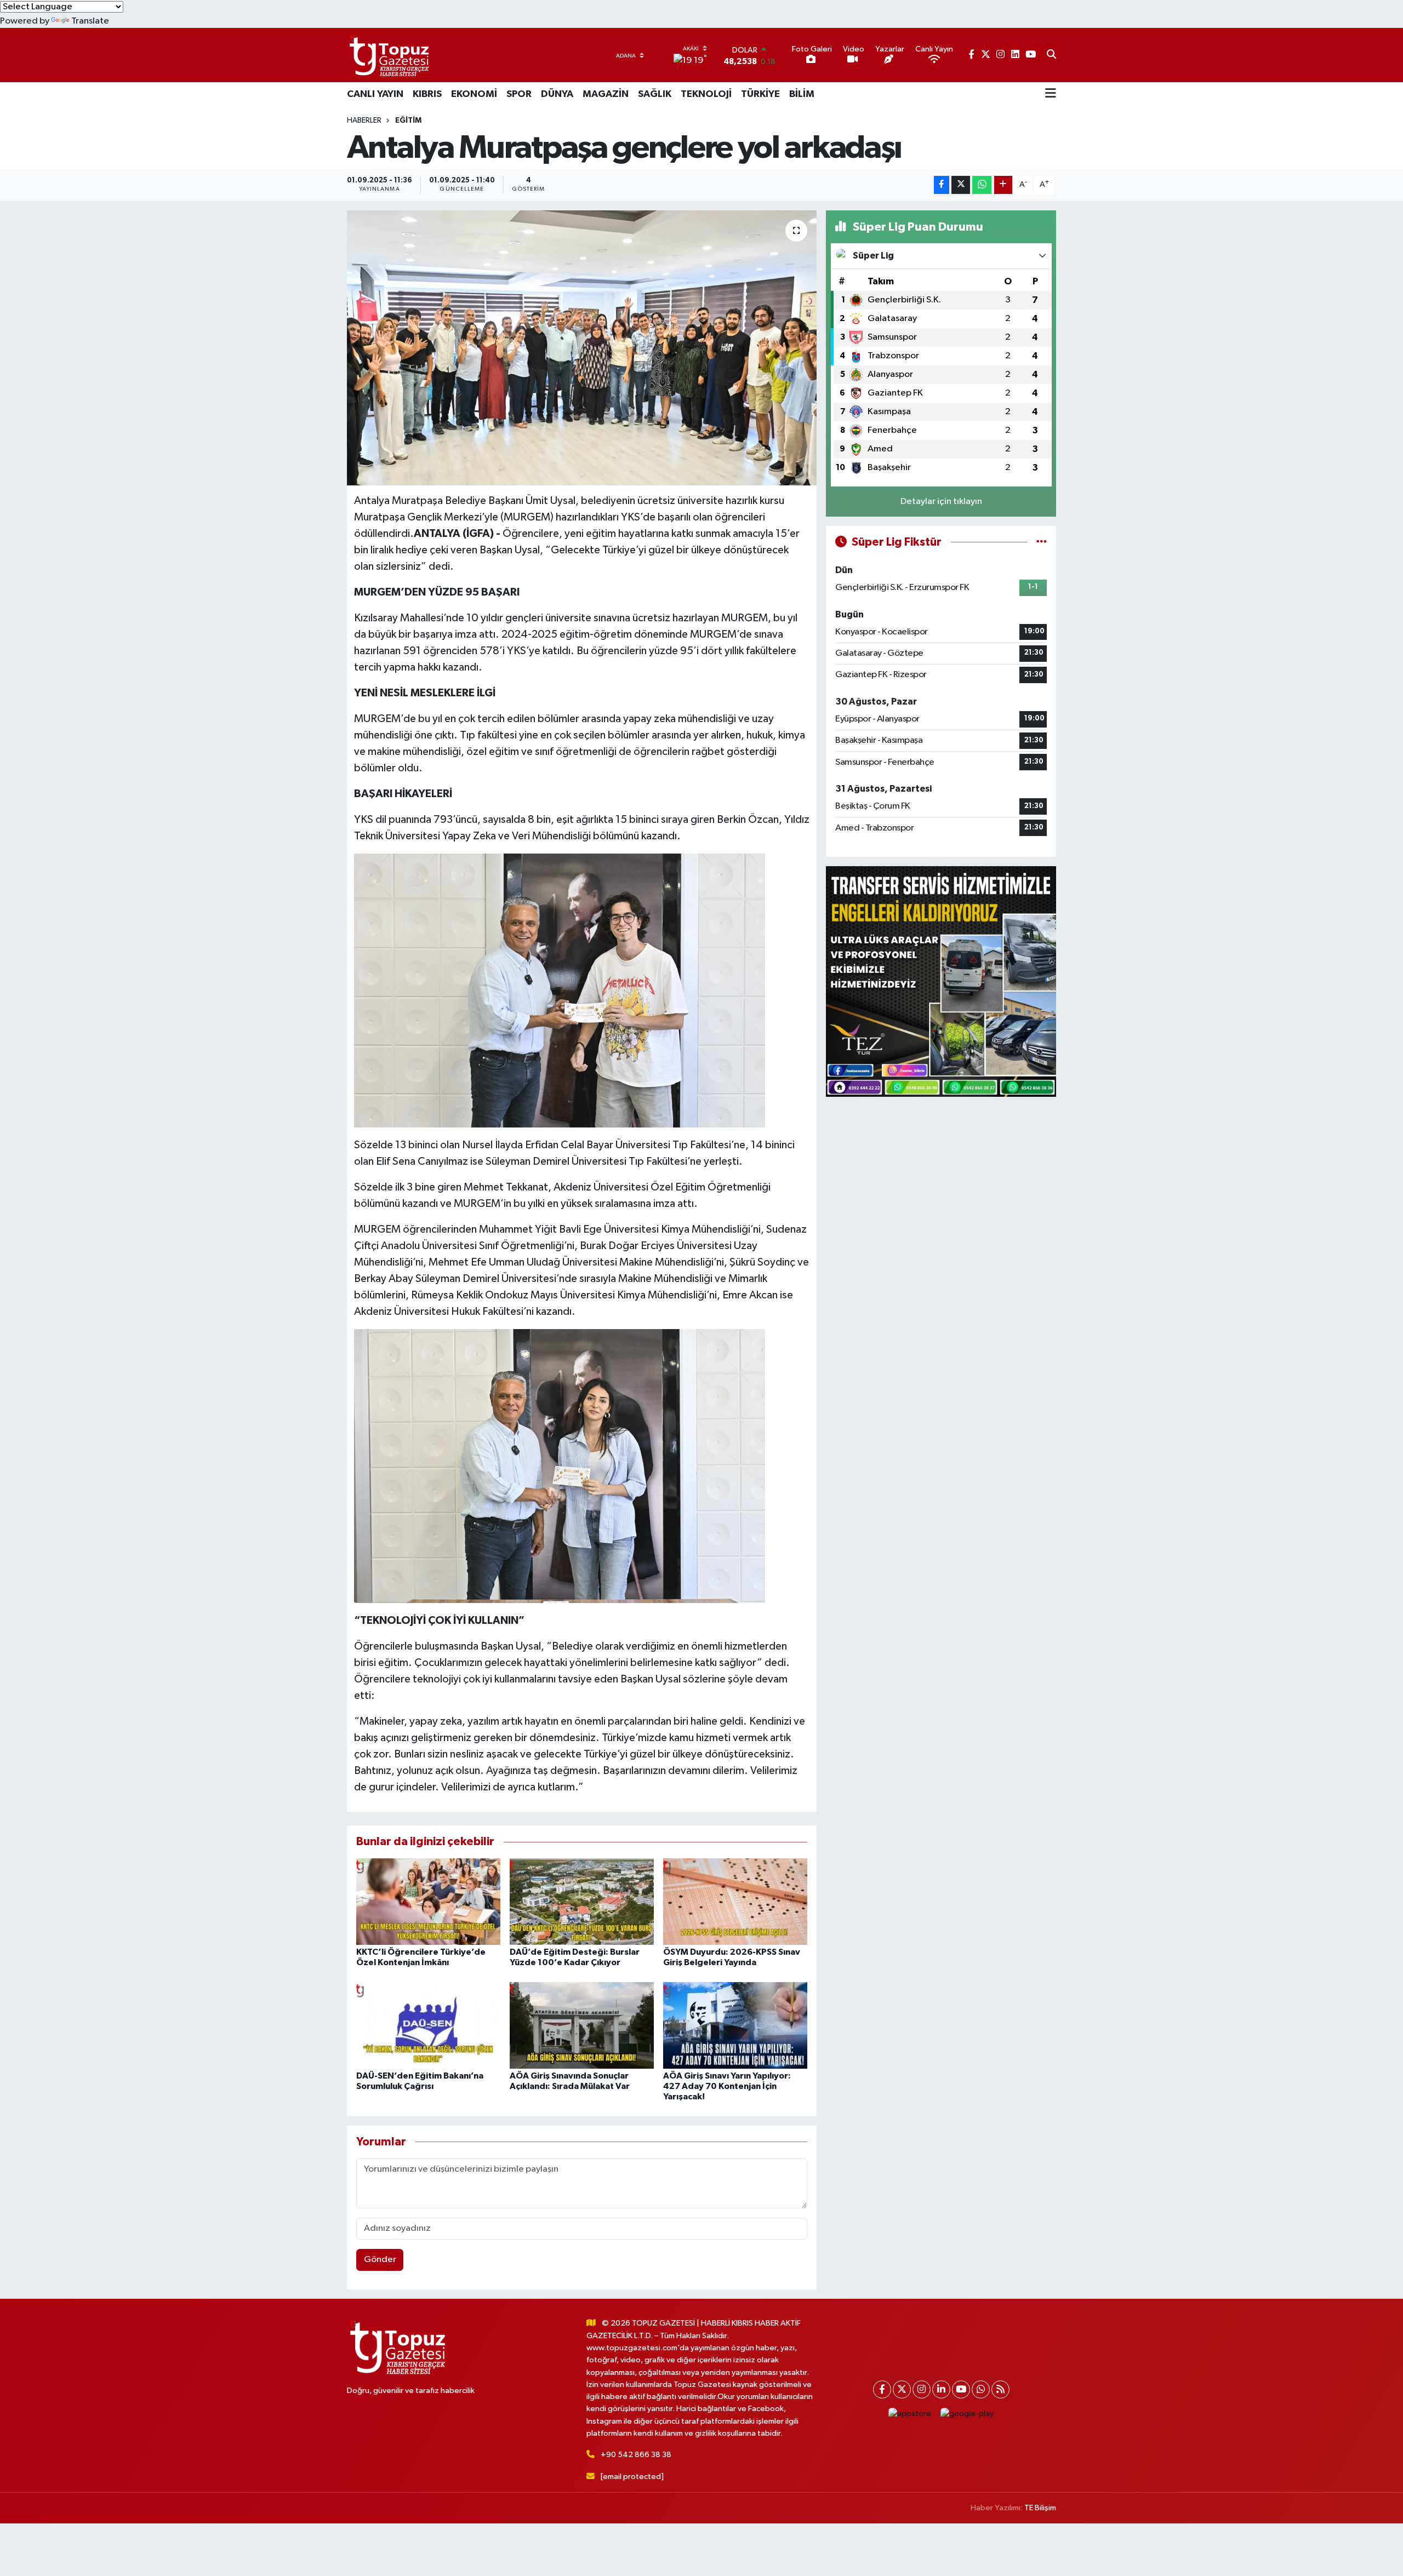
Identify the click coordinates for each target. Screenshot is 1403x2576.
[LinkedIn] (941, 2389)
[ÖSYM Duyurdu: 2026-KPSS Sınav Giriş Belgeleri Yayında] (735, 1901)
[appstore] (910, 2414)
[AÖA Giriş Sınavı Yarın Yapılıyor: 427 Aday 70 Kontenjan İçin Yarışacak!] (735, 2025)
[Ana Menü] (1051, 94)
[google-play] (967, 2414)
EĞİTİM (408, 121)
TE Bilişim (1040, 2508)
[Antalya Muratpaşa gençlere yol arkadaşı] (582, 348)
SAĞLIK (655, 94)
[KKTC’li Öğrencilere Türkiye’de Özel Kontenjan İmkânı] (428, 1901)
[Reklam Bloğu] (941, 981)
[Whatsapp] (981, 2389)
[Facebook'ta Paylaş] (942, 185)
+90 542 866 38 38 (636, 2455)
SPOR (519, 94)
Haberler (364, 121)
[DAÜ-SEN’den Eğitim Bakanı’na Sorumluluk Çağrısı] (428, 2025)
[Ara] (1051, 55)
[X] (902, 2389)
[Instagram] (922, 2389)
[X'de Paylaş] (961, 185)
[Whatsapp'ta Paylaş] (982, 185)
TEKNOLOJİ (706, 94)
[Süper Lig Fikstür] (1042, 542)
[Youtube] (961, 2389)
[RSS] (1000, 2389)
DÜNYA (557, 94)
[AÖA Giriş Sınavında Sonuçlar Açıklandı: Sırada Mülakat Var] (582, 2025)
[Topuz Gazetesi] (388, 55)
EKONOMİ (474, 94)
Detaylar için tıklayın (941, 502)
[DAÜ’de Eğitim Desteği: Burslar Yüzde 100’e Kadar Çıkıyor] (582, 1901)
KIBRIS (427, 94)
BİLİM (802, 94)
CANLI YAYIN (375, 94)
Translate (90, 21)
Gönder (380, 2260)
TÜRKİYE (760, 94)
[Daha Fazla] (1003, 185)
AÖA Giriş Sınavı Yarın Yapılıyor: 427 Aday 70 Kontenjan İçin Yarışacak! (727, 2086)
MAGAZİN (606, 94)
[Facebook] (882, 2389)
